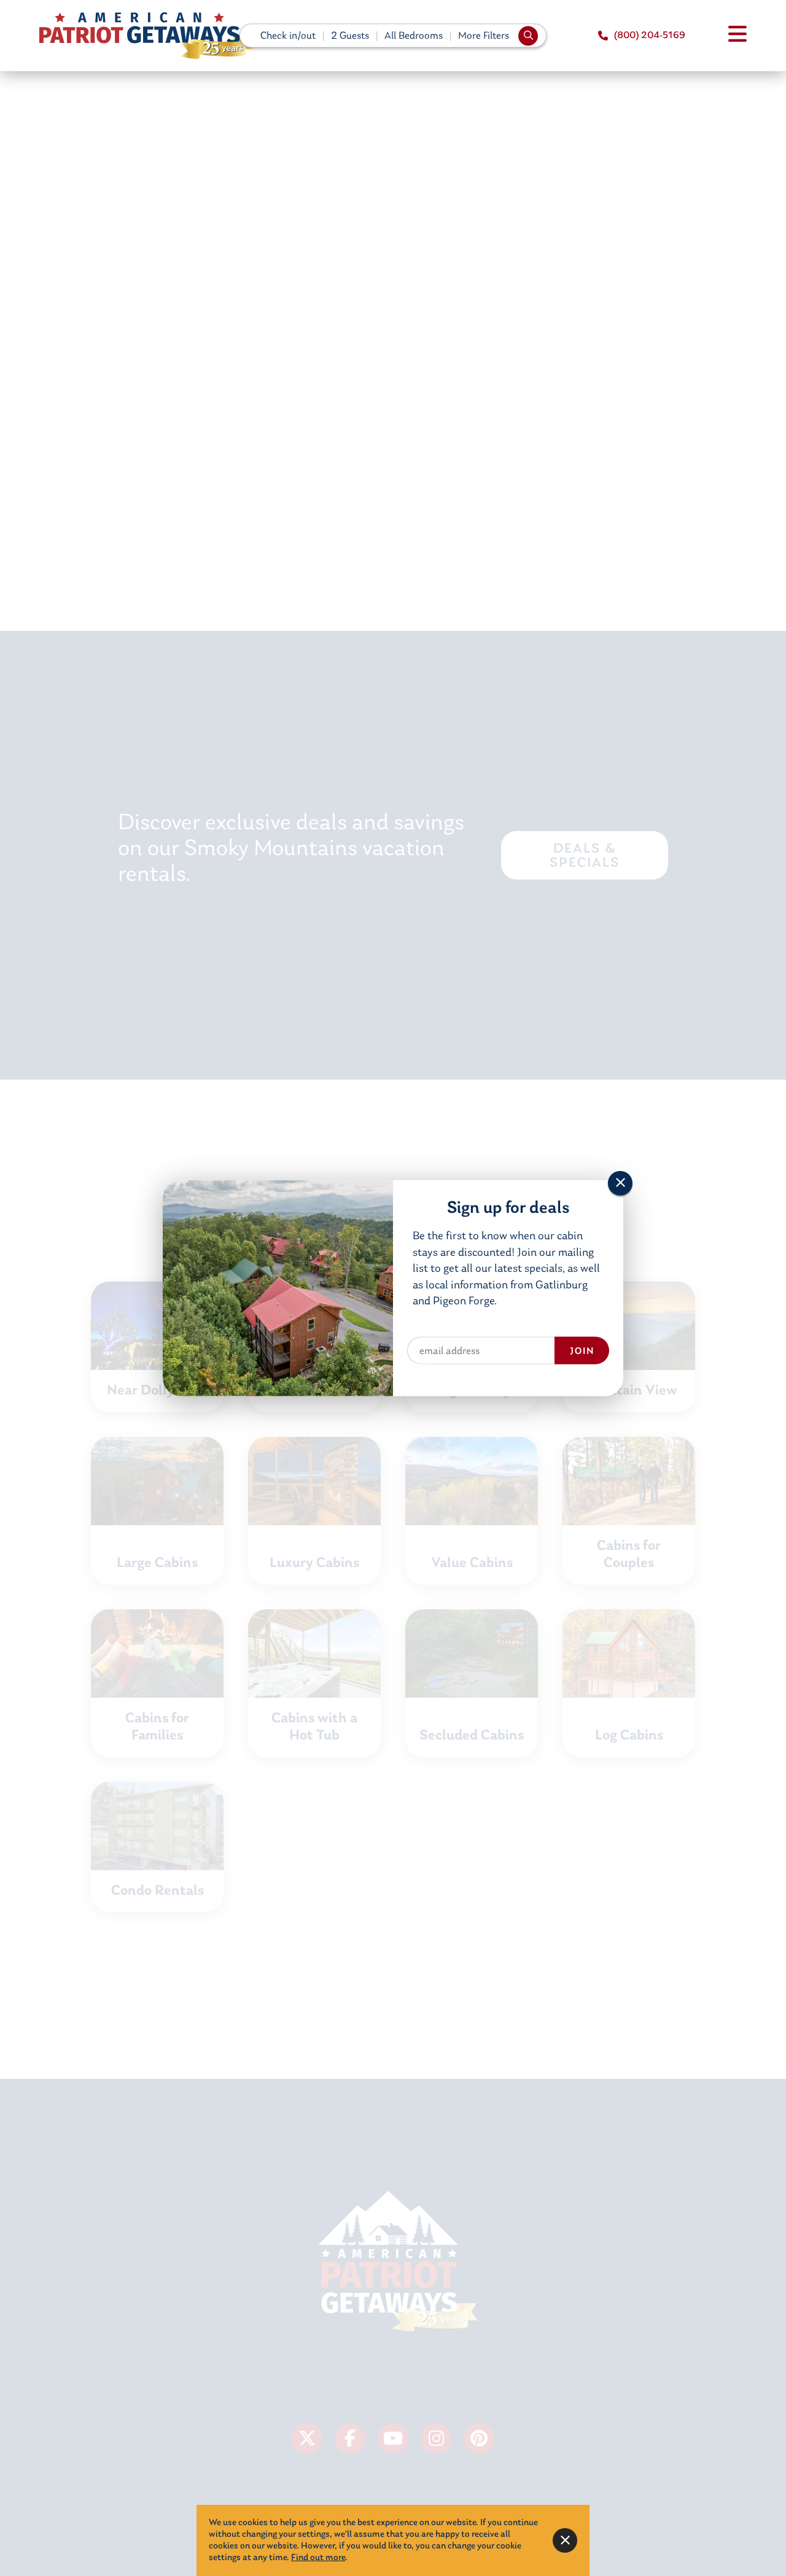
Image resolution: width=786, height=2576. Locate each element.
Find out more (318, 2558)
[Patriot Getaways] (150, 36)
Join (582, 1352)
